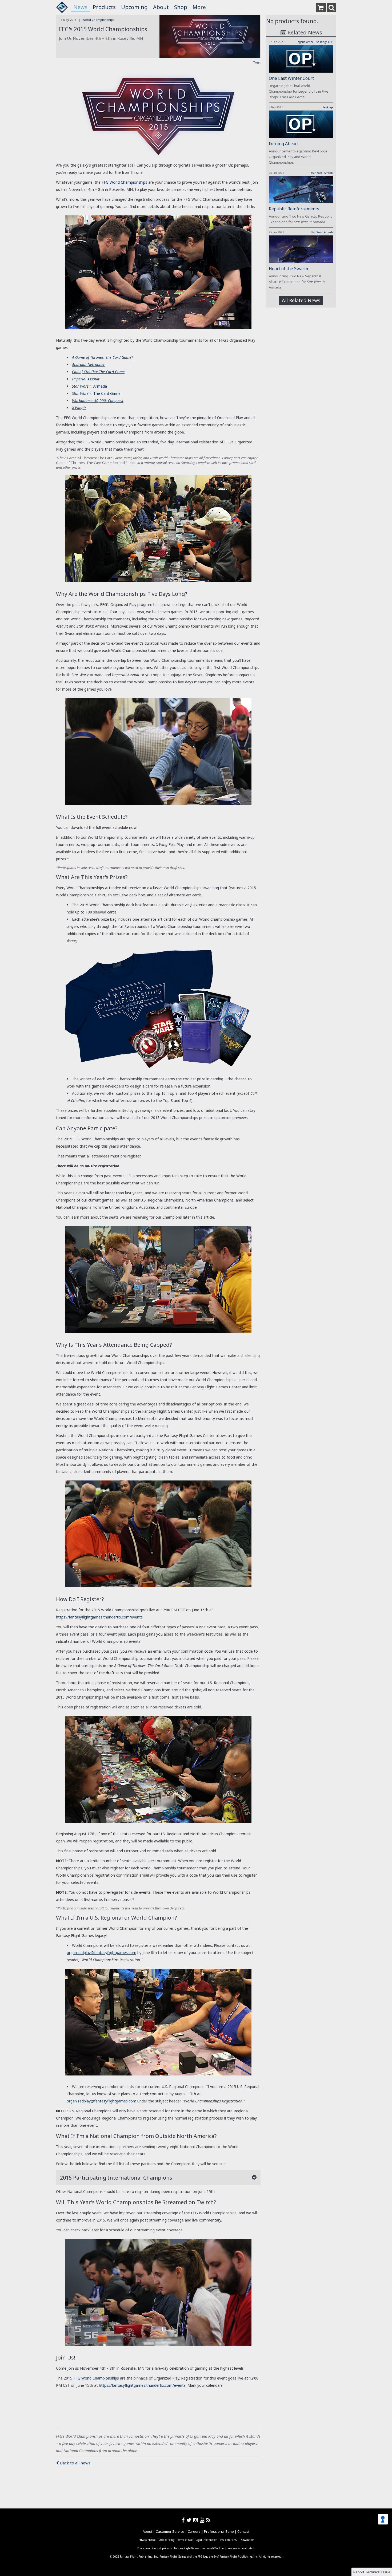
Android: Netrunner (88, 365)
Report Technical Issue (372, 2572)
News (80, 7)
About (161, 7)
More (199, 7)
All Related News (301, 300)
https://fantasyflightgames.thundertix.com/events (99, 1617)
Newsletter (247, 2540)
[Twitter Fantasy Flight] (190, 2520)
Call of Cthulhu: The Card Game (98, 372)
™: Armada (89, 386)
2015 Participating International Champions (116, 2178)
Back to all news (75, 2463)
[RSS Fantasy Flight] (208, 2520)
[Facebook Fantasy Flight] (184, 2520)
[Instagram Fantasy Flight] (197, 2520)
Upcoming (134, 7)
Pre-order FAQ (229, 2540)
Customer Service (170, 2531)
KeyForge (328, 107)
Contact (243, 2531)
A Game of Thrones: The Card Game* (103, 357)
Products (104, 7)
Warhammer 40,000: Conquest (98, 401)
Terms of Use (185, 2540)
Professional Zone (219, 2531)
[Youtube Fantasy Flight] (203, 2520)
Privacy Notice (147, 2540)
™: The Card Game (96, 393)
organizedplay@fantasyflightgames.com (101, 1953)
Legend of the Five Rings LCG (315, 42)
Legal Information (206, 2540)
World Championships (98, 20)
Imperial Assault (86, 379)
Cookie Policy (166, 2540)
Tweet (257, 62)
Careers (194, 2531)
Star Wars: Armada (322, 173)
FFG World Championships (124, 182)
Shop (181, 7)
